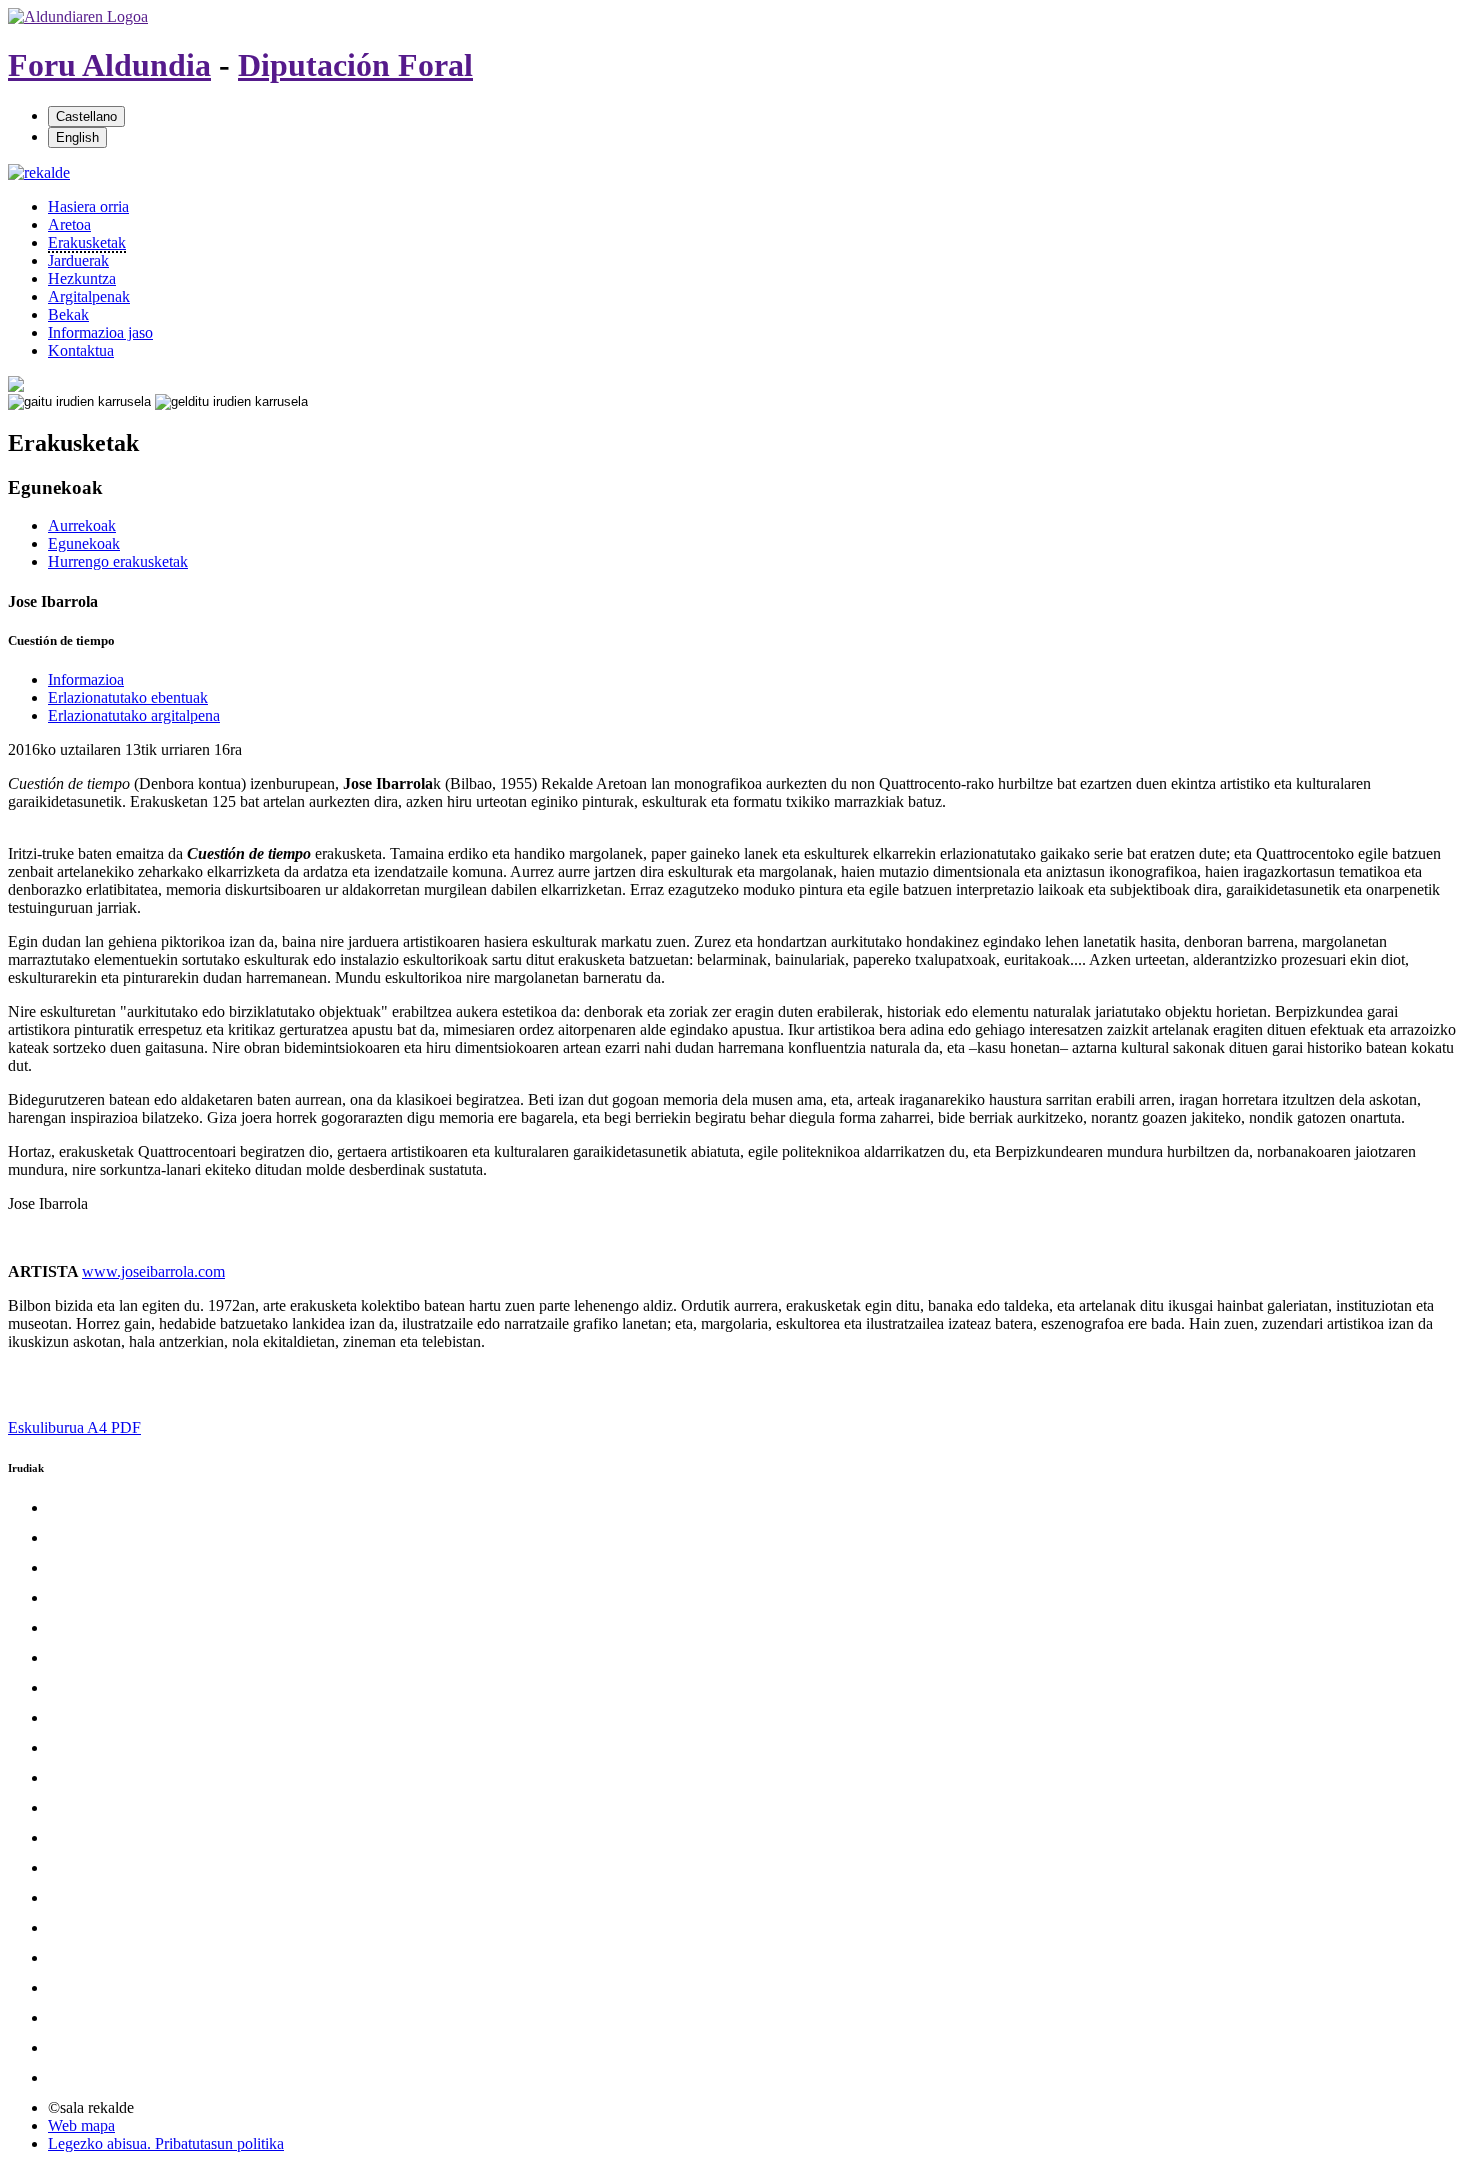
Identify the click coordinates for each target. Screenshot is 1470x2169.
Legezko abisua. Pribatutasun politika (166, 2143)
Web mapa (81, 2125)
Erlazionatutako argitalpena (134, 715)
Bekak (68, 314)
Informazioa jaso (100, 332)
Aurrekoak (82, 525)
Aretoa (69, 224)
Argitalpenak (89, 296)
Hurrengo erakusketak (118, 561)
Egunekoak (84, 543)
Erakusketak (87, 242)
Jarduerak (78, 260)
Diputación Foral (355, 65)
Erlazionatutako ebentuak (128, 697)
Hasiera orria (88, 206)
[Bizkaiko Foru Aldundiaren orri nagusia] (78, 16)
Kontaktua (81, 350)
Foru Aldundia (109, 65)
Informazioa (86, 679)
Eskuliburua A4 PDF (74, 1427)
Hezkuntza (82, 278)
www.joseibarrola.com (153, 1271)
